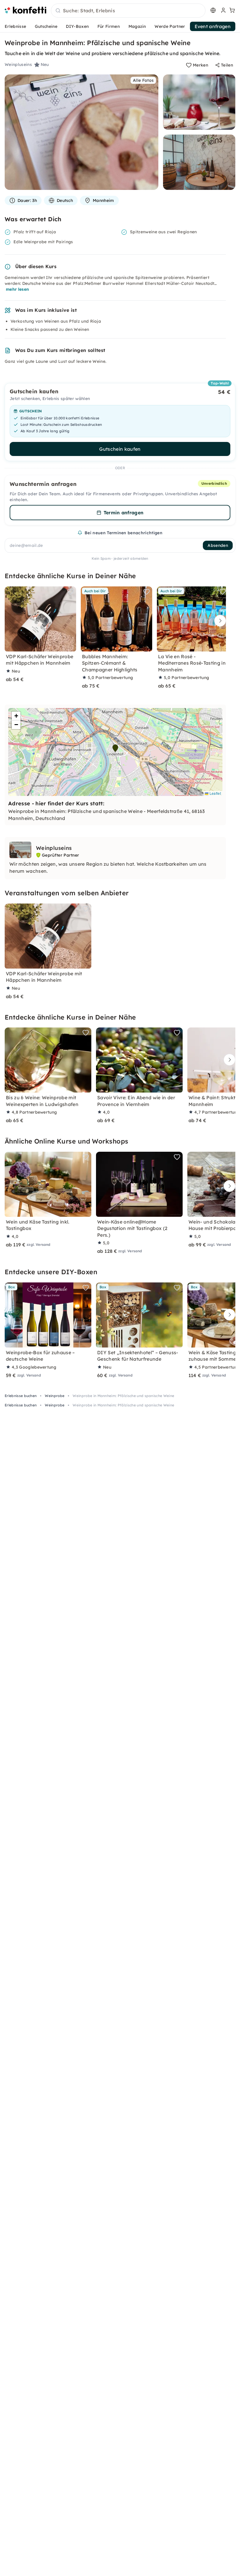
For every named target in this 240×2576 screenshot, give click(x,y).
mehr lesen (17, 289)
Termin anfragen (124, 513)
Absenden (218, 545)
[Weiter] (219, 621)
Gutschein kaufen (120, 449)
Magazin (137, 26)
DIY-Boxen (77, 26)
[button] (115, 748)
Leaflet (215, 793)
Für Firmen (109, 26)
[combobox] (128, 11)
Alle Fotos (143, 80)
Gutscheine (46, 26)
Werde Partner (170, 26)
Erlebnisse (15, 26)
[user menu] (223, 10)
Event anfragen (213, 26)
